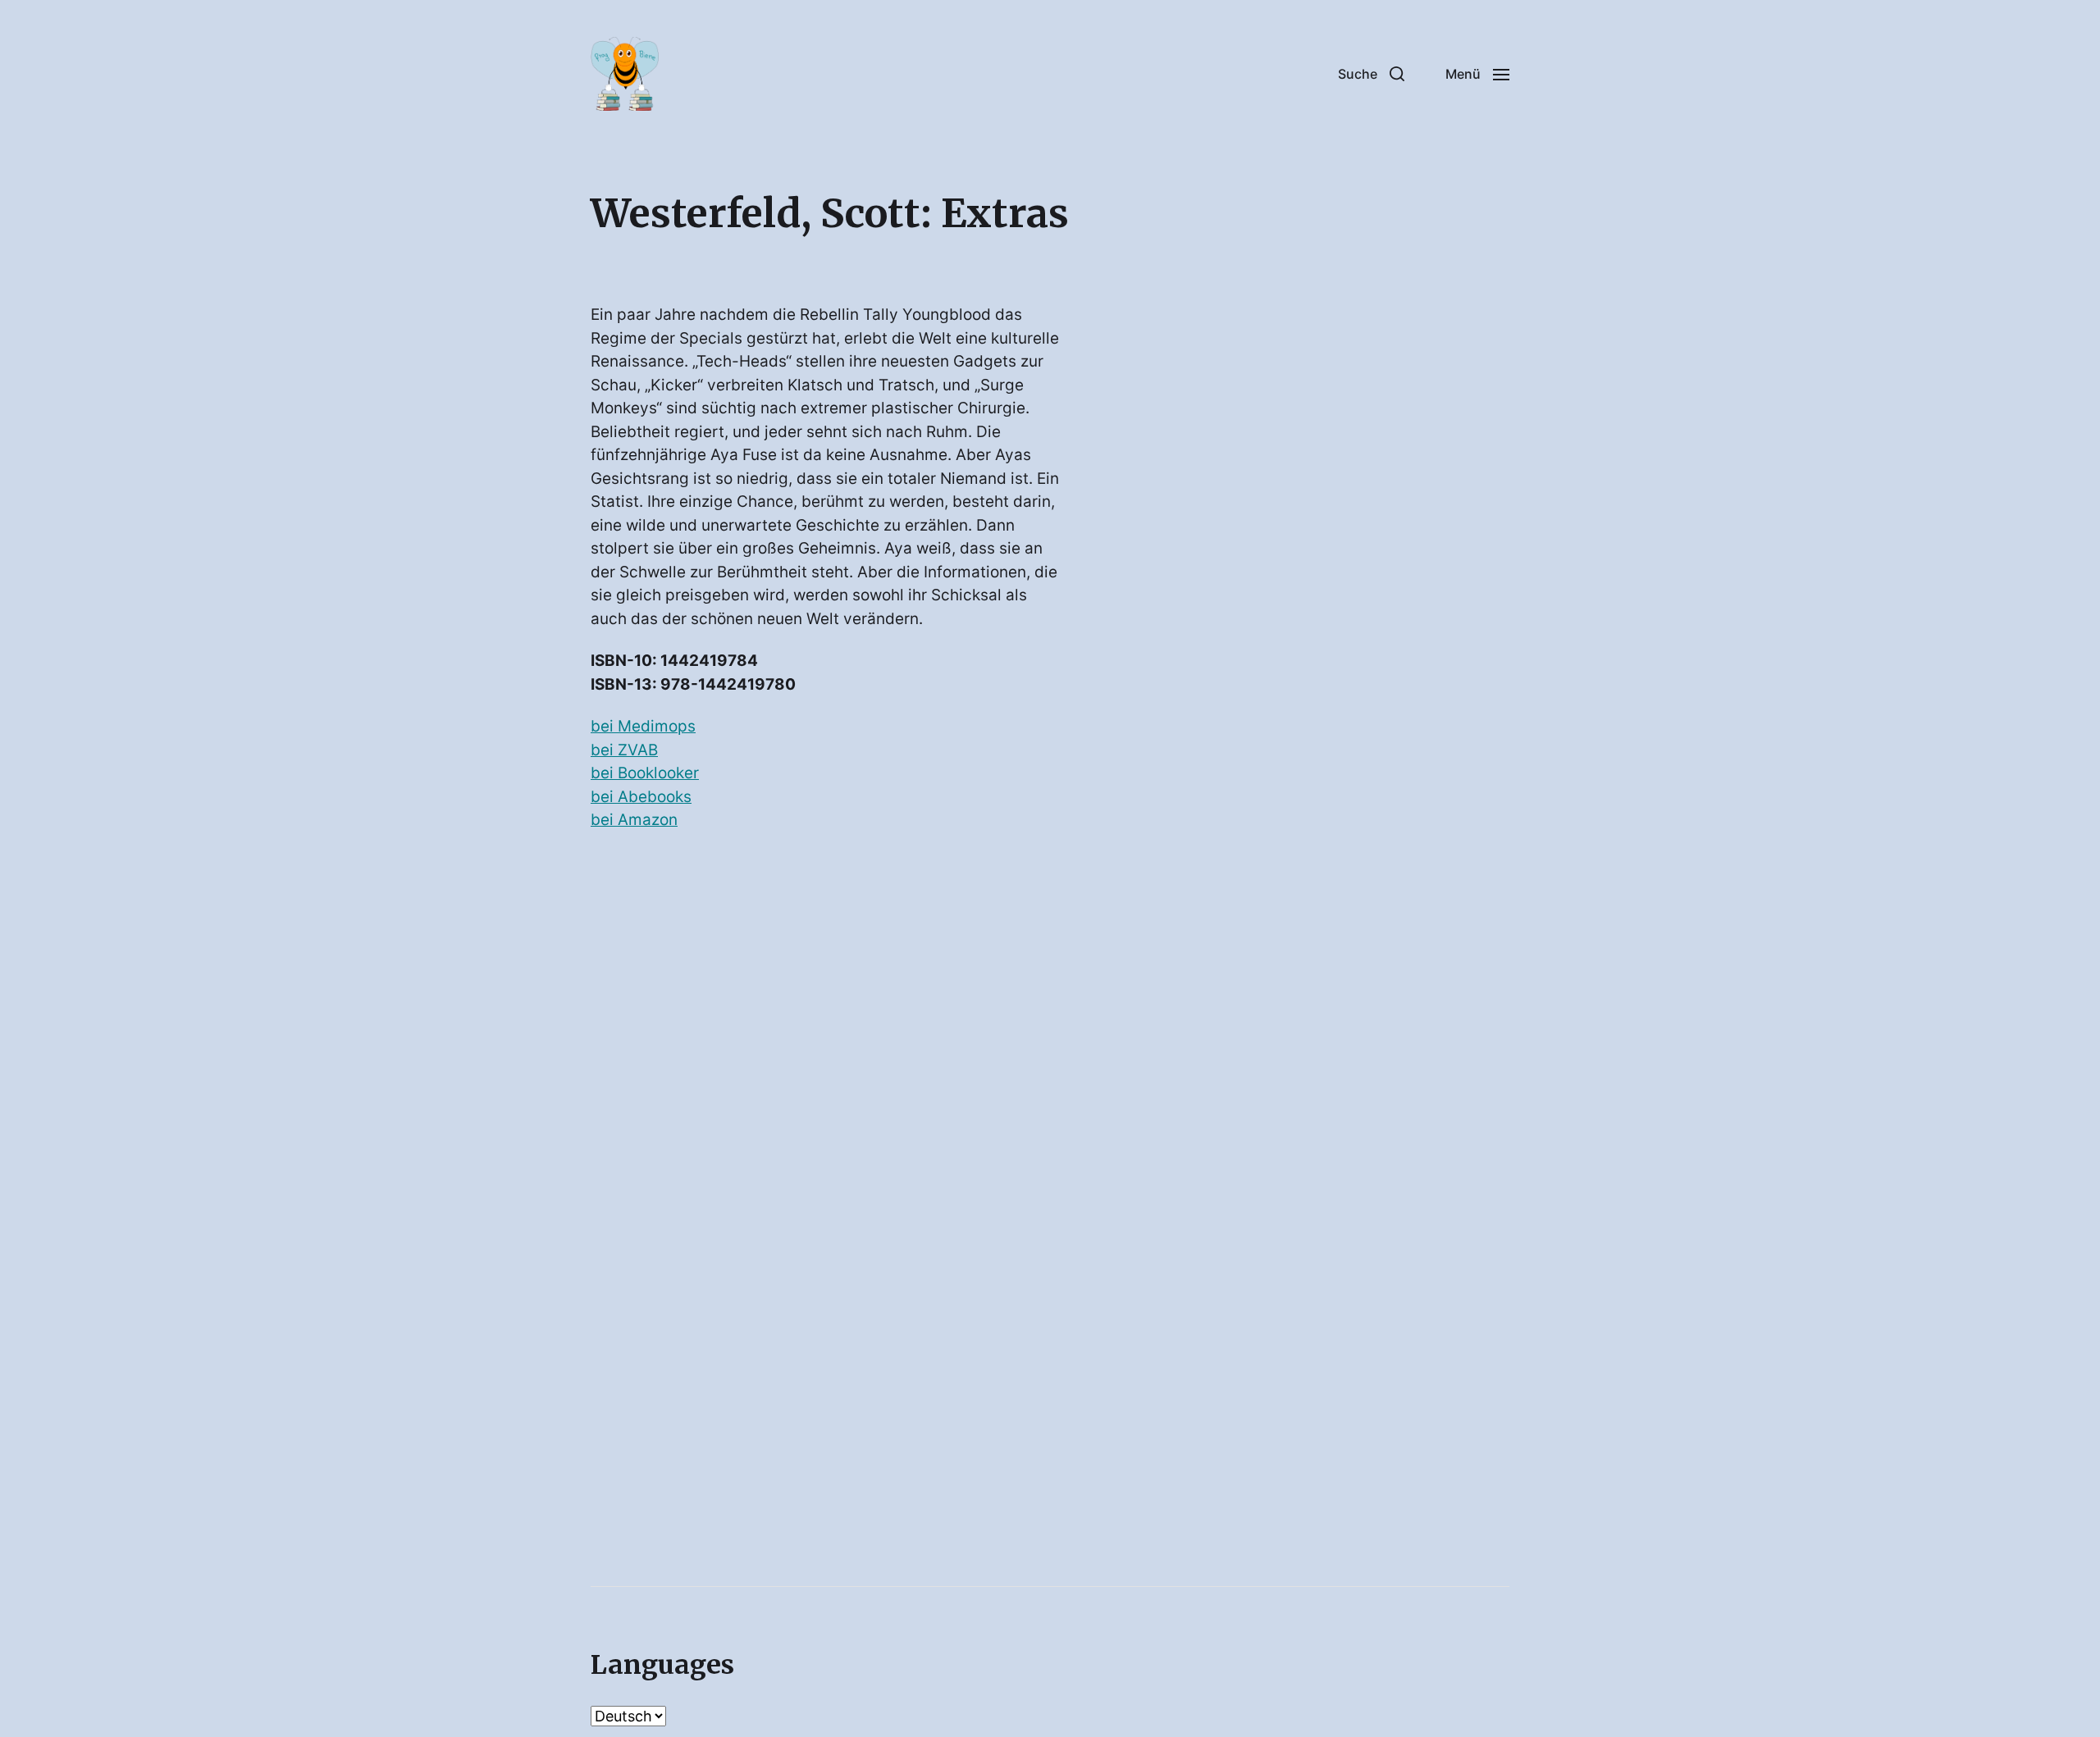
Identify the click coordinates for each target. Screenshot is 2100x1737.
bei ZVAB (624, 750)
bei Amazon (634, 820)
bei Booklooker (645, 773)
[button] (1371, 74)
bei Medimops (643, 726)
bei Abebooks (641, 797)
